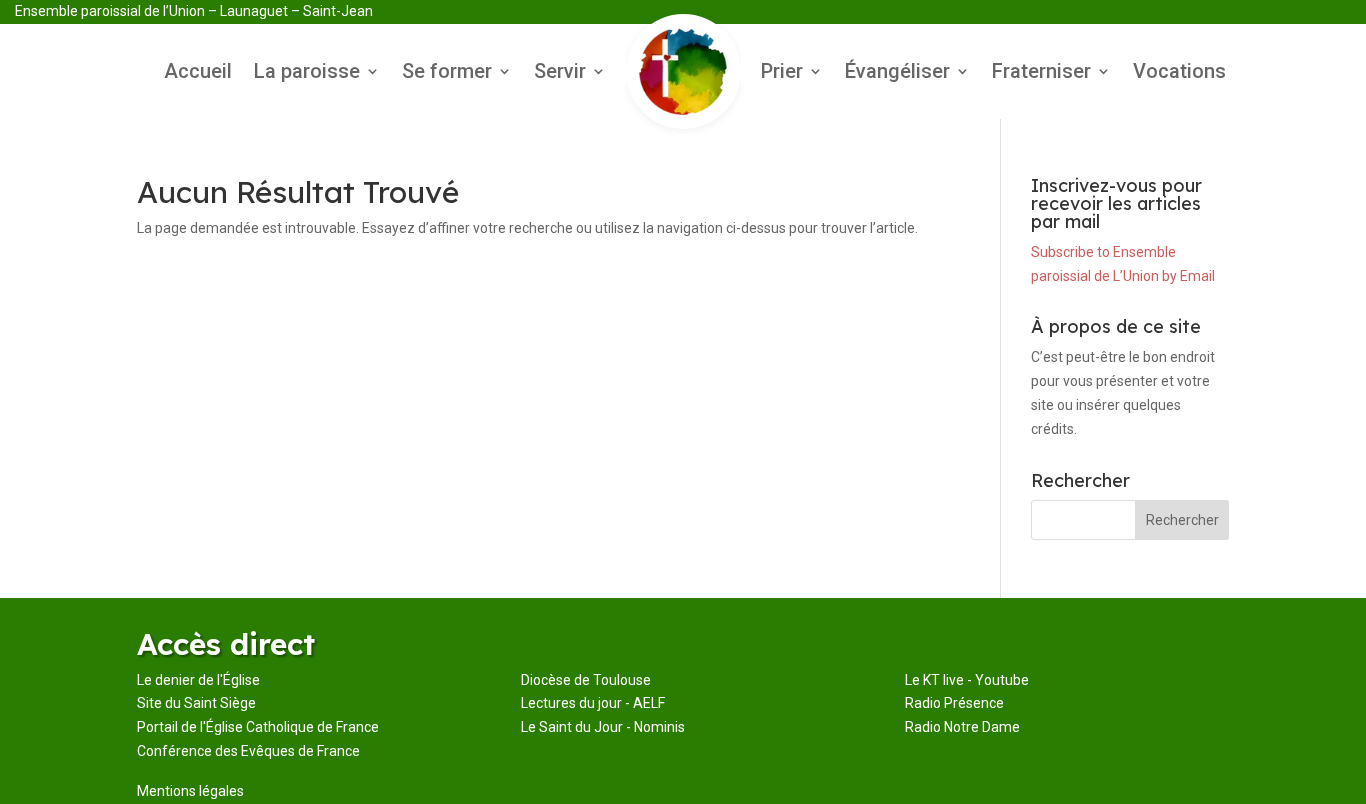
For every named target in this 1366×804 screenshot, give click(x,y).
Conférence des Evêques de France (248, 751)
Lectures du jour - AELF (593, 703)
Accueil (198, 73)
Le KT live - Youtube (967, 680)
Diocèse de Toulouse (586, 680)
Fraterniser (1041, 73)
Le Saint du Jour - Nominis (603, 727)
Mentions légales (190, 791)
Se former (447, 73)
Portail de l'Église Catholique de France (258, 727)
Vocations (1179, 73)
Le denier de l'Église (198, 680)
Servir (560, 73)
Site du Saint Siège (196, 703)
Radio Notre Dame (962, 727)
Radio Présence (954, 703)
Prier (782, 73)
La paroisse (307, 73)
